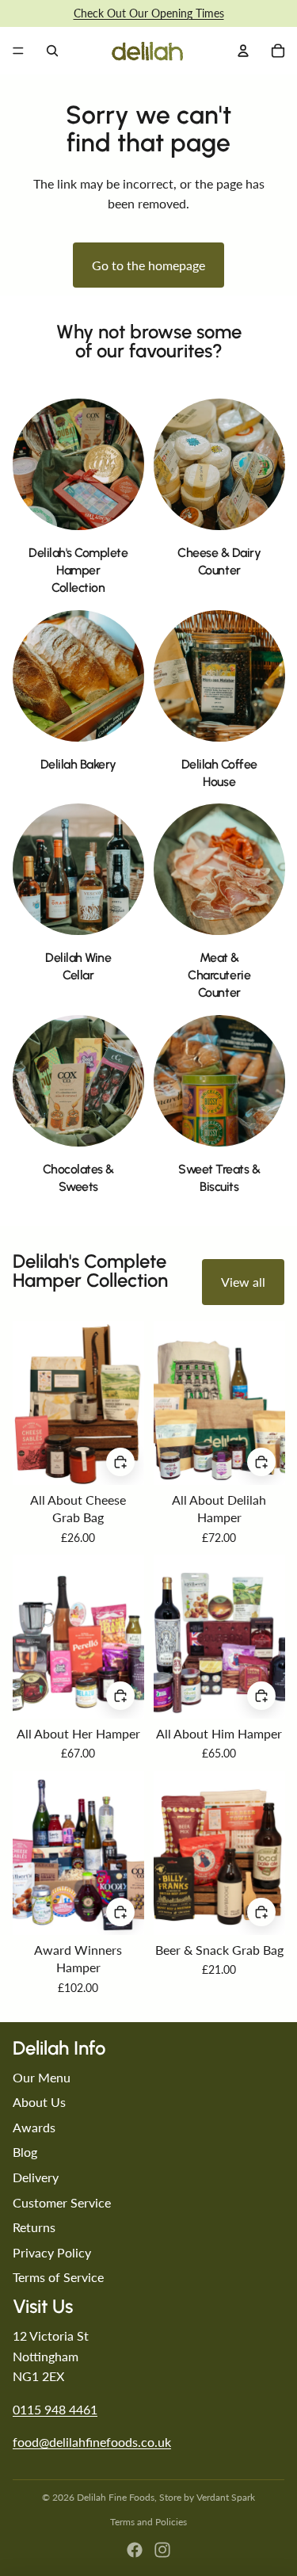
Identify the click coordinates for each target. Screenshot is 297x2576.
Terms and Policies (148, 2522)
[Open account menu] (243, 51)
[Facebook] (135, 2550)
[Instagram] (162, 2550)
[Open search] (52, 51)
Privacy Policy (52, 2252)
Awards (34, 2127)
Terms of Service (58, 2277)
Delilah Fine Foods (116, 2497)
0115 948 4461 (55, 2409)
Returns (34, 2227)
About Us (39, 2102)
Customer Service (62, 2202)
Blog (25, 2152)
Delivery (36, 2177)
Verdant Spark (226, 2497)
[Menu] (18, 51)
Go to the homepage (148, 265)
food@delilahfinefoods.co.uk (92, 2442)
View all (243, 1282)
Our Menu (42, 2077)
